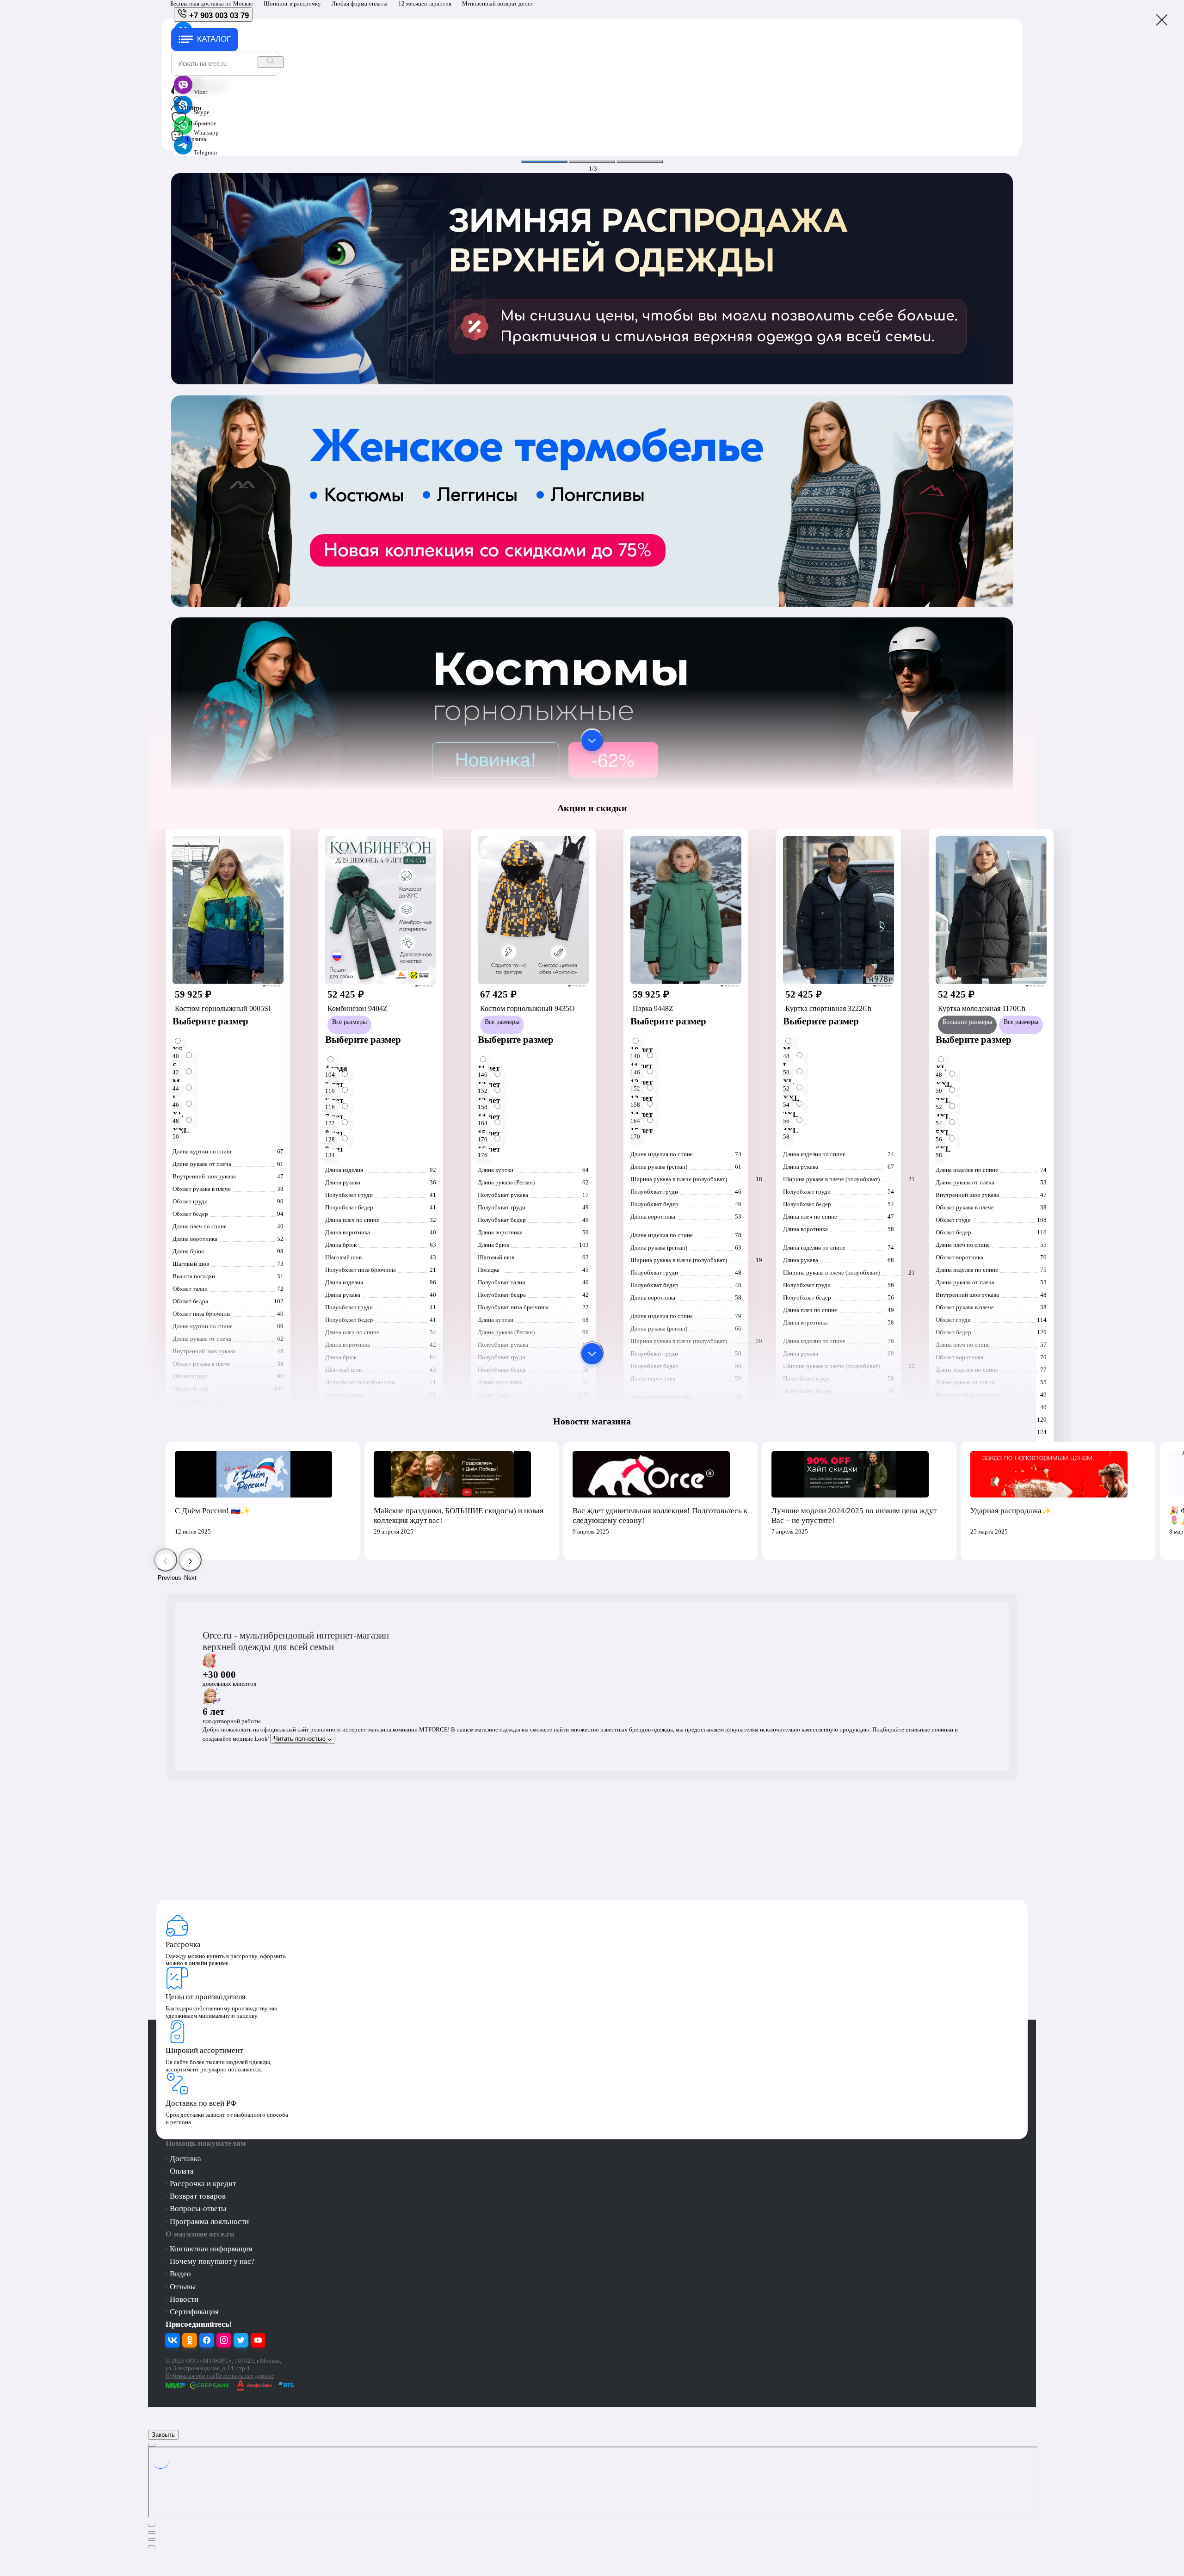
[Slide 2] (592, 162)
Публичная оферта (190, 2376)
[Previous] (166, 1560)
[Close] (152, 2445)
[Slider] (592, 387)
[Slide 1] (544, 162)
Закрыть (163, 2435)
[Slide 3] (640, 162)
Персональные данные (245, 2376)
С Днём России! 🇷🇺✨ (213, 1511)
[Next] (190, 1560)
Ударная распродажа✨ (1011, 1511)
